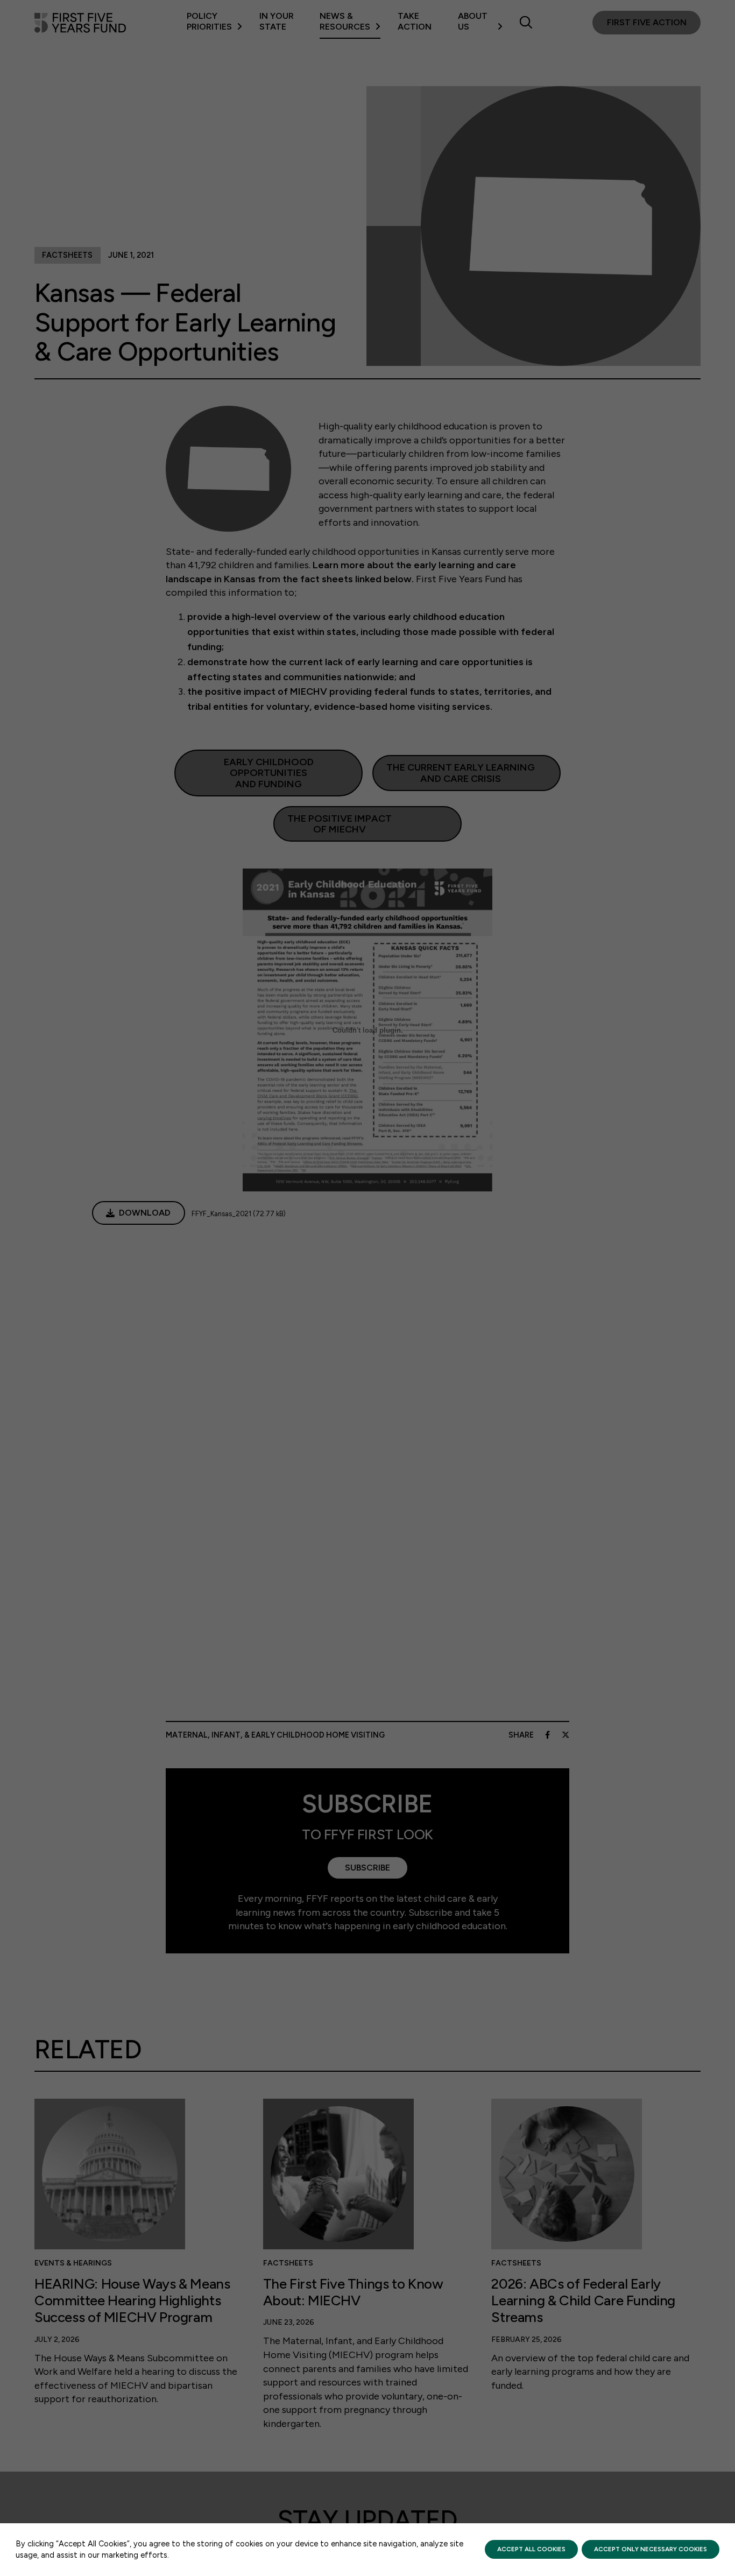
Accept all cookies (531, 2549)
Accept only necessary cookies (651, 2549)
